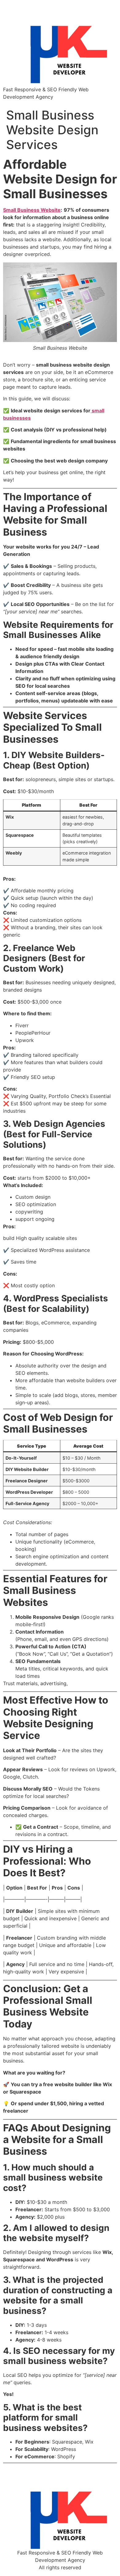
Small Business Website (32, 210)
